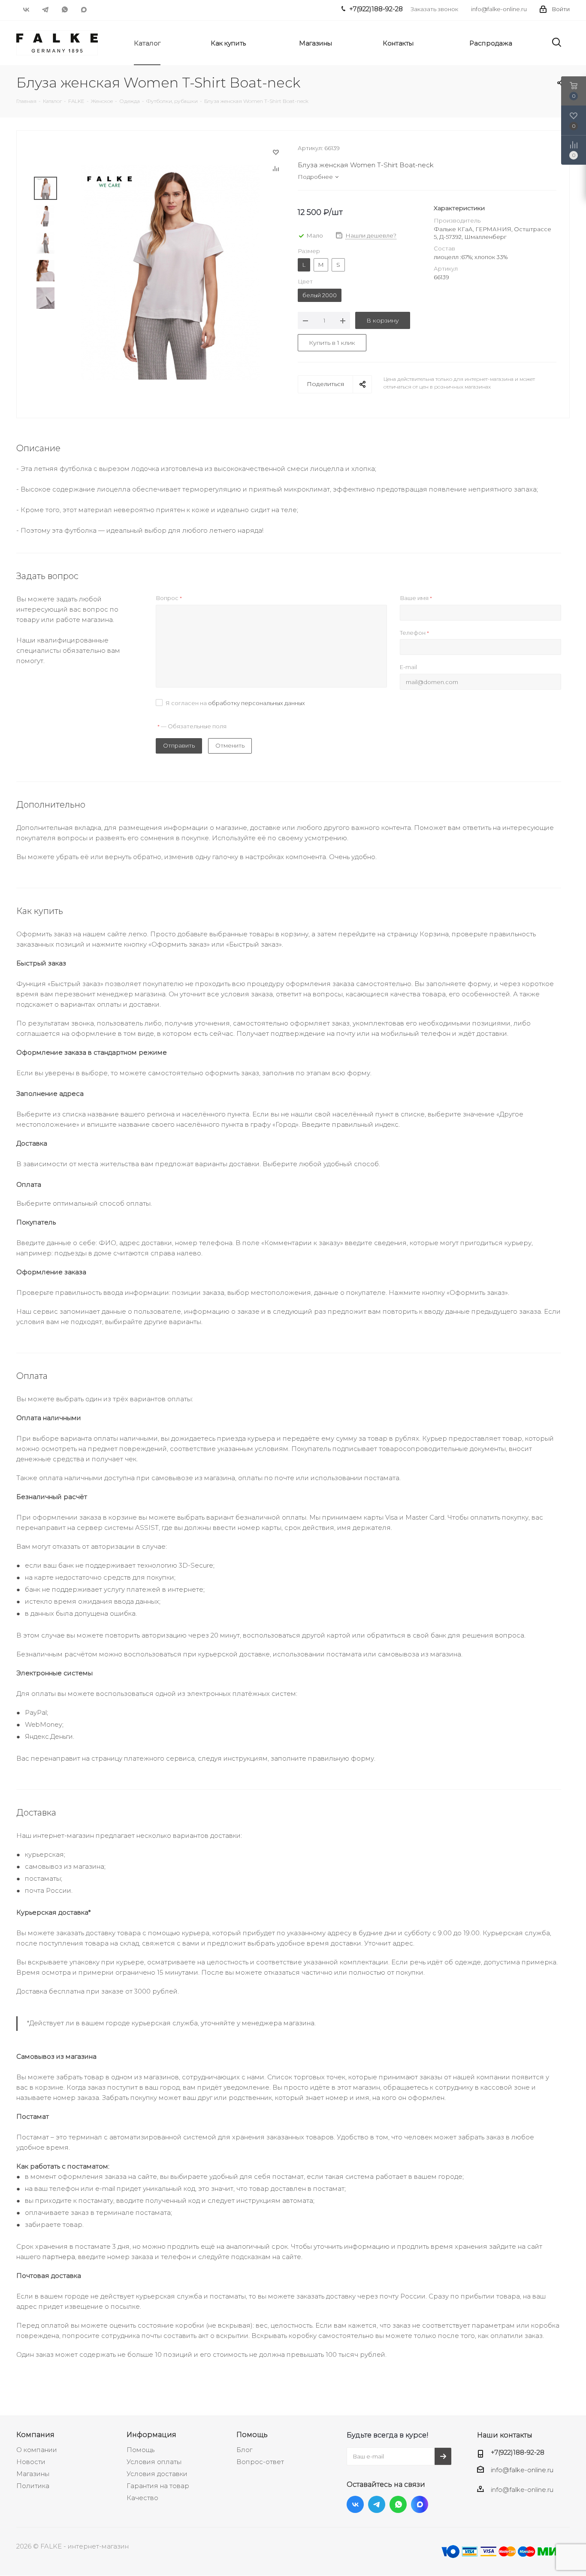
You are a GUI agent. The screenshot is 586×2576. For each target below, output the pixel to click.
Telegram (45, 9)
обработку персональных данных (257, 703)
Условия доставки (157, 2474)
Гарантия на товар (158, 2486)
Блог (244, 2450)
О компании (37, 2450)
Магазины (33, 2474)
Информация (151, 2434)
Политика (33, 2486)
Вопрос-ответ (260, 2462)
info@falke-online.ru (499, 9)
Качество (142, 2498)
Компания (35, 2434)
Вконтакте (26, 9)
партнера (59, 2257)
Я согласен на (235, 703)
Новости (31, 2462)
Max (84, 9)
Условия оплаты (154, 2462)
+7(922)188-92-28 (518, 2452)
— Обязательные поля (192, 726)
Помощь (140, 2450)
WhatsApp (65, 9)
